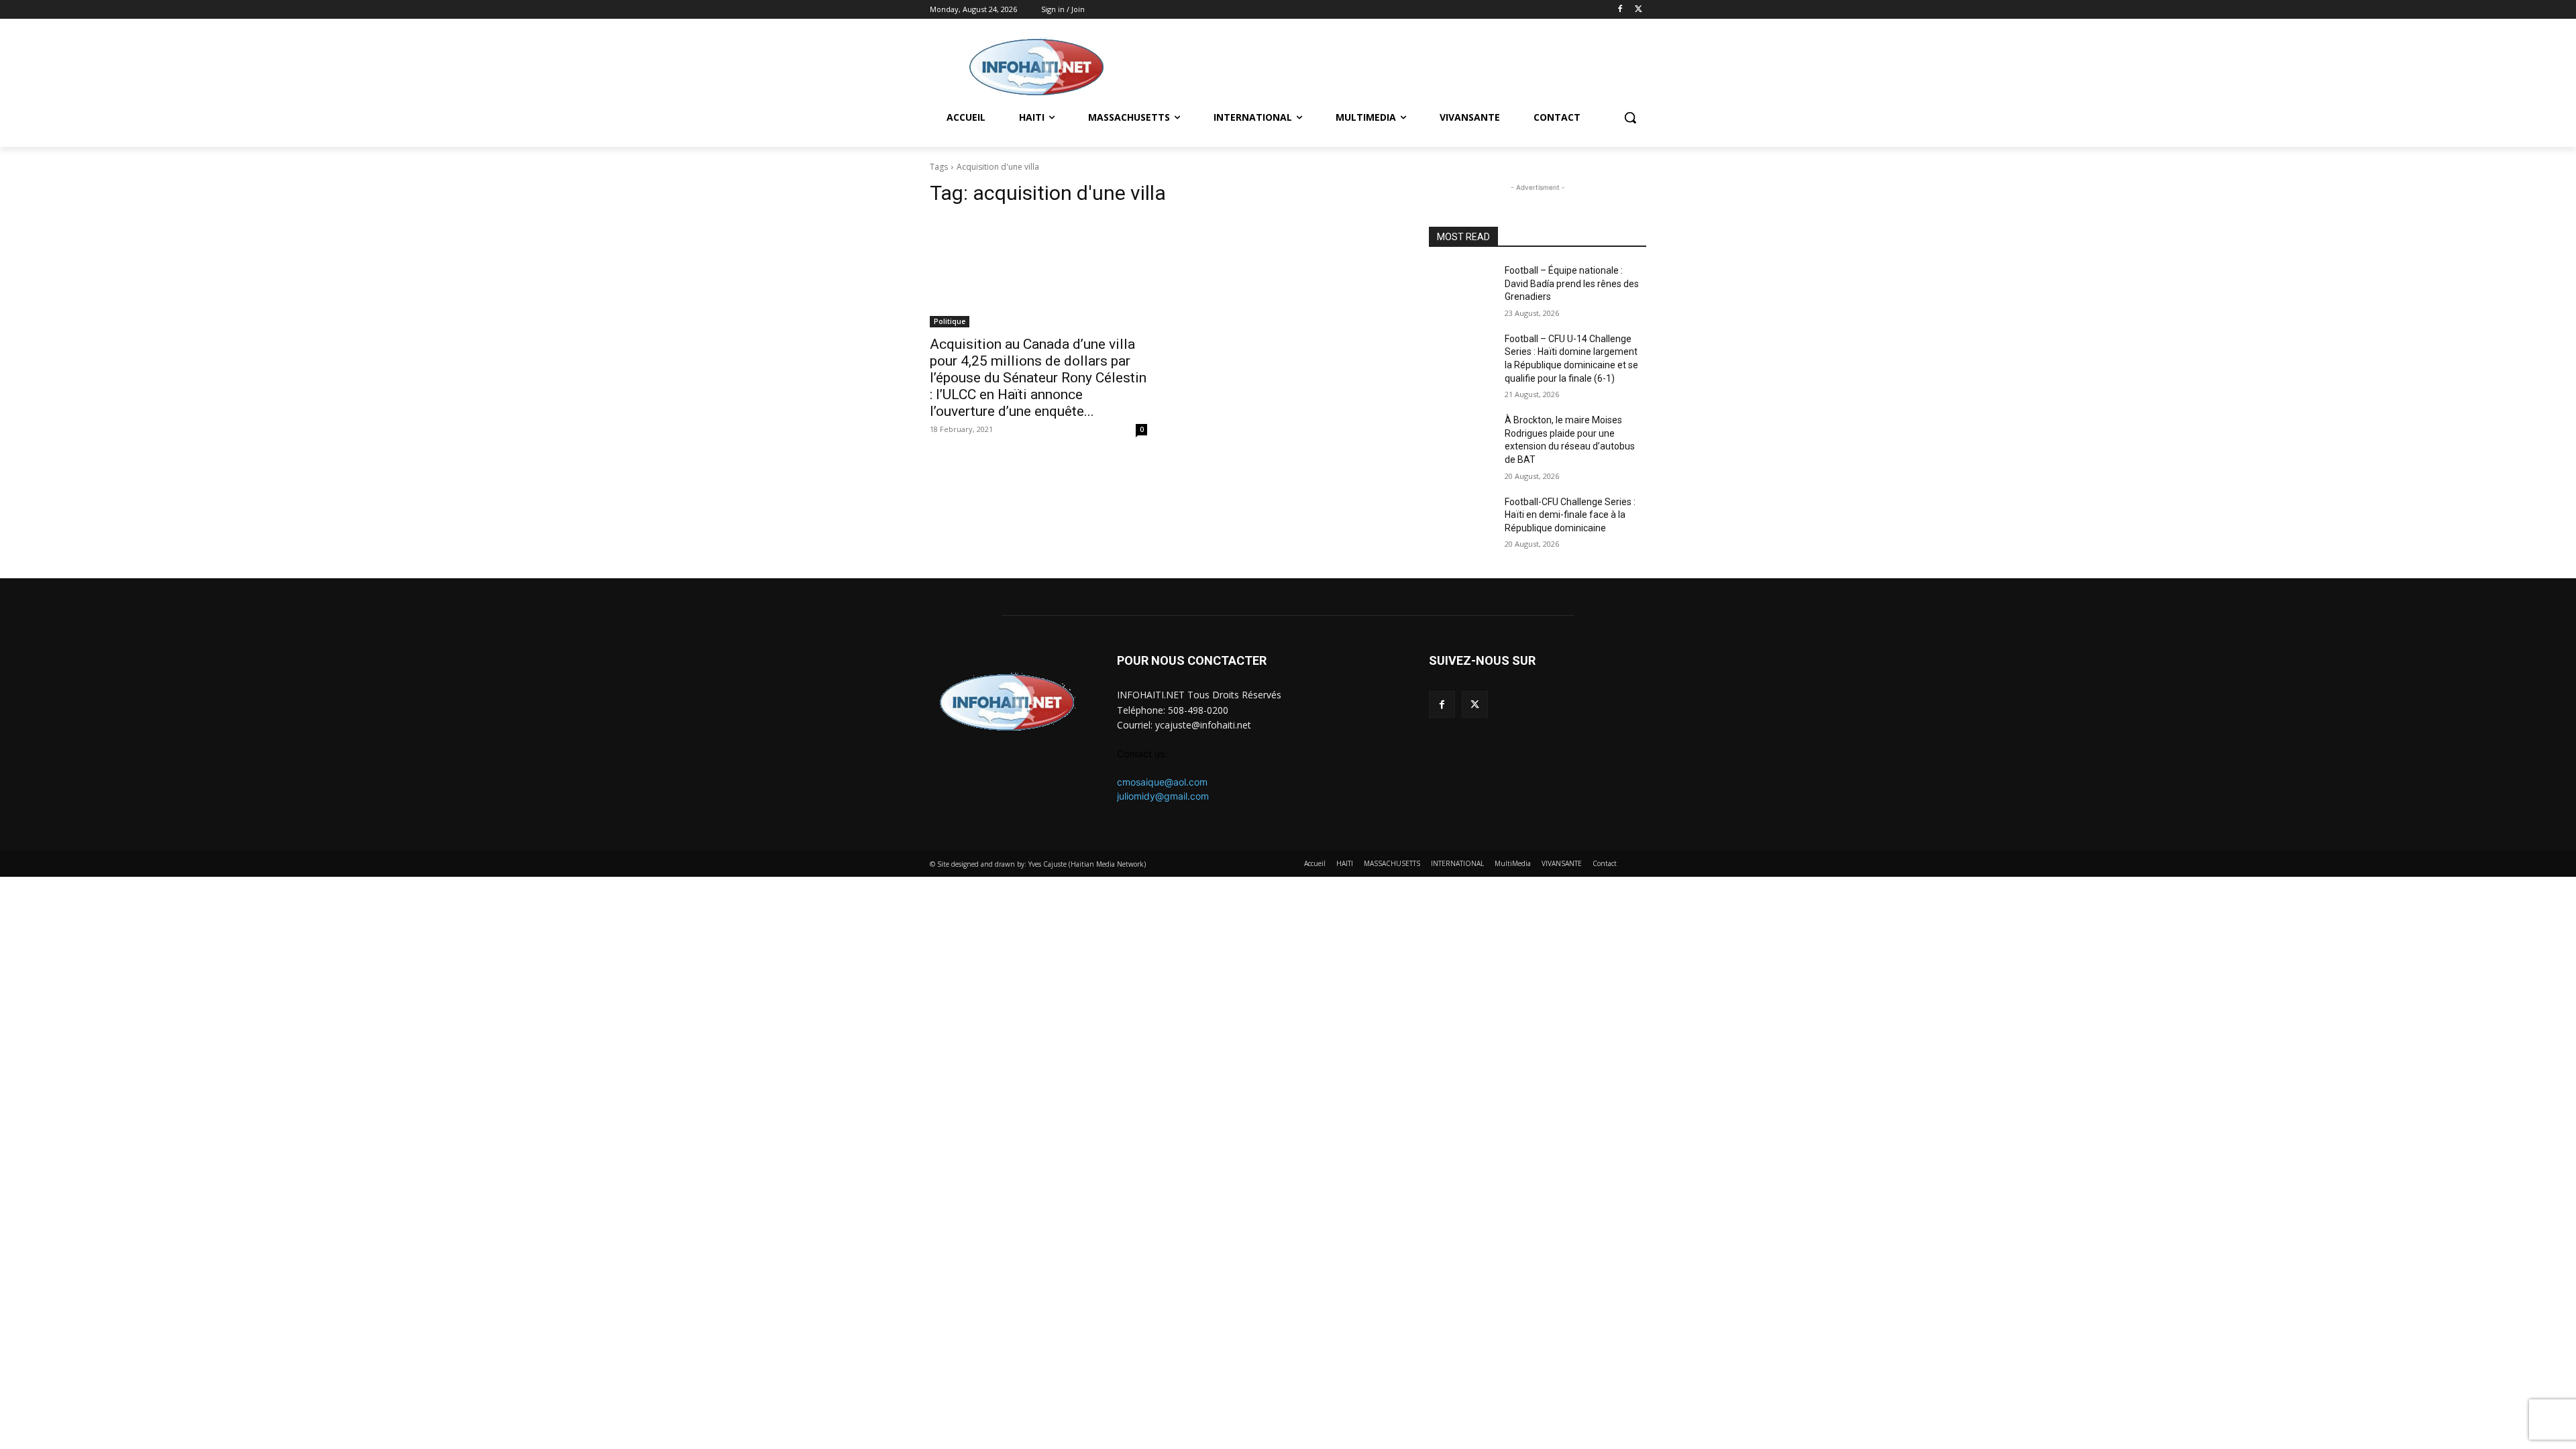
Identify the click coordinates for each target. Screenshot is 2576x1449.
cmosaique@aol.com (1162, 782)
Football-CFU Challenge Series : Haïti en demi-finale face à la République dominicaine (1570, 515)
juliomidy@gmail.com (1163, 796)
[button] (1630, 117)
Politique (950, 321)
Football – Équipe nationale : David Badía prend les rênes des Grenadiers (1572, 283)
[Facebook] (1620, 10)
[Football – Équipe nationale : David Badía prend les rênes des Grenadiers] (1461, 287)
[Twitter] (1639, 10)
